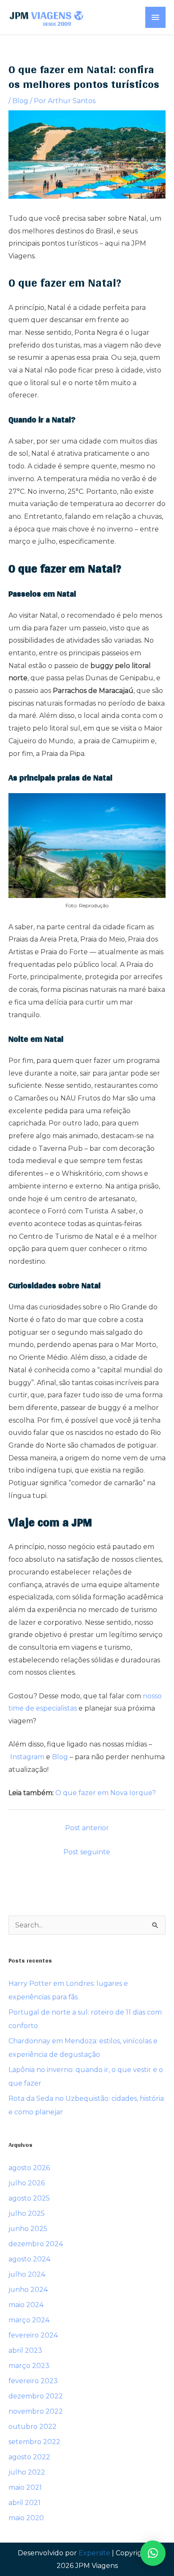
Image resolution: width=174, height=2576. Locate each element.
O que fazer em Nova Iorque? (106, 1793)
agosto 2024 (29, 2259)
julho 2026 (27, 2183)
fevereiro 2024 (33, 2335)
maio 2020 (26, 2518)
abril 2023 (25, 2350)
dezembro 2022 (36, 2396)
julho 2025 (27, 2213)
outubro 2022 (33, 2427)
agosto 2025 (29, 2198)
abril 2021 (24, 2503)
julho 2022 (27, 2472)
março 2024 (29, 2320)
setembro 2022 (34, 2442)
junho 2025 (28, 2229)
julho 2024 (27, 2274)
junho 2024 (28, 2290)
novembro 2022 (36, 2411)
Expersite (94, 2553)
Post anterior (87, 1828)
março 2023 (29, 2366)
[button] (153, 2553)
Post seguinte (87, 1852)
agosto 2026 (29, 2168)
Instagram (27, 1757)
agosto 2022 (29, 2457)
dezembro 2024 (36, 2244)
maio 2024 (26, 2305)
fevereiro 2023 (33, 2381)
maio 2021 (25, 2487)
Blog (20, 101)
